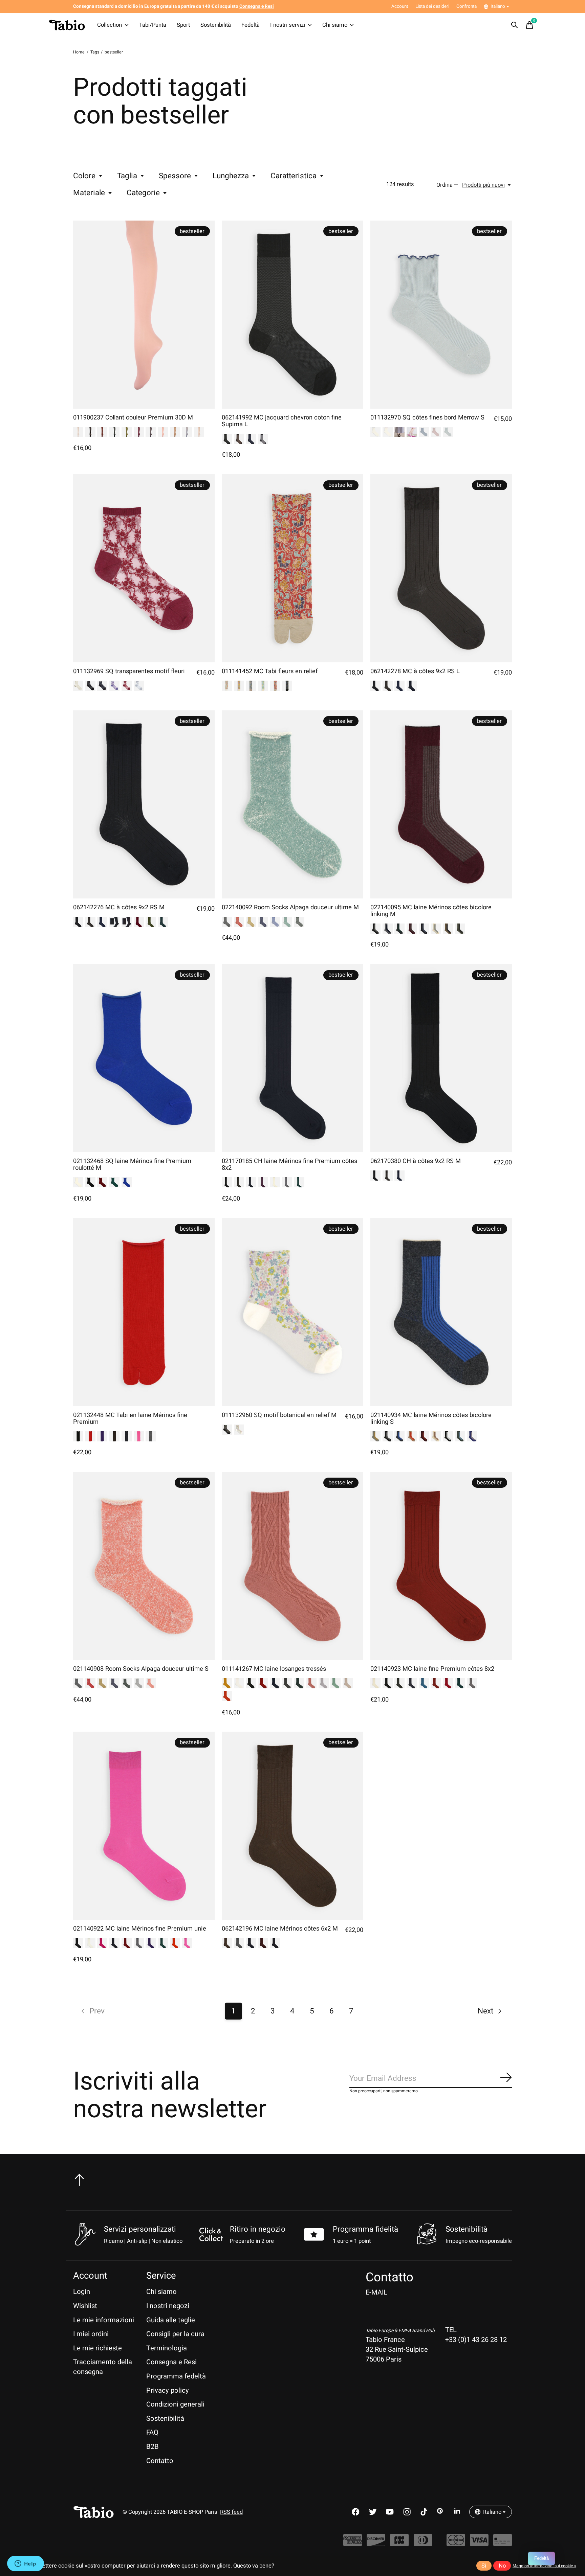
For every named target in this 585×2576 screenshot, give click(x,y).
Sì (484, 2566)
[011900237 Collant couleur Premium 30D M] (144, 315)
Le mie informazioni (104, 2320)
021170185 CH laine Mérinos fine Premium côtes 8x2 (289, 1165)
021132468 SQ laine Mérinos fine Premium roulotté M (132, 1165)
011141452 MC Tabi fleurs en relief (270, 671)
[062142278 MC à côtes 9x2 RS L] (441, 568)
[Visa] (479, 2543)
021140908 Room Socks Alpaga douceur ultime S (141, 1669)
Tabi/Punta (153, 25)
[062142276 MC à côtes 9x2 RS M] (144, 804)
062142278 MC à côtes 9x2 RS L (415, 671)
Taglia (127, 176)
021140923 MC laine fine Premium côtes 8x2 (432, 1669)
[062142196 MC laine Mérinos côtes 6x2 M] (292, 1826)
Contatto (160, 2461)
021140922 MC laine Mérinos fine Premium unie (140, 1929)
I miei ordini (91, 2334)
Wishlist (85, 2306)
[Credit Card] (503, 2543)
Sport (183, 25)
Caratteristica (294, 176)
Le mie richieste (97, 2348)
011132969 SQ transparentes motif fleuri (129, 671)
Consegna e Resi (171, 2362)
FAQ (152, 2432)
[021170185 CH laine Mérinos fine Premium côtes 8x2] (292, 1058)
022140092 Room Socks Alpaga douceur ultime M (290, 907)
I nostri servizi (288, 25)
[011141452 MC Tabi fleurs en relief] (292, 568)
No (502, 2566)
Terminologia (167, 2348)
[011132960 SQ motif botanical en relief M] (292, 1312)
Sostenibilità (216, 25)
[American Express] (353, 2543)
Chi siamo (335, 25)
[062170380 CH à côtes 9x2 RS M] (441, 1058)
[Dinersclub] (423, 2543)
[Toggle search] (515, 25)
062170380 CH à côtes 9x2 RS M (416, 1161)
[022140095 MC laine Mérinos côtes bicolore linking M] (441, 804)
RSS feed (231, 2512)
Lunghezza (231, 176)
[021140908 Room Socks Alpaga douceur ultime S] (144, 1566)
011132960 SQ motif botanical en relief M (279, 1415)
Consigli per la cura (175, 2334)
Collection (110, 25)
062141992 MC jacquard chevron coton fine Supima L (282, 421)
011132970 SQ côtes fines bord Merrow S (427, 418)
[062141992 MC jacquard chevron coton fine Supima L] (292, 315)
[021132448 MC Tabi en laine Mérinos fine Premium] (144, 1312)
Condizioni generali (175, 2404)
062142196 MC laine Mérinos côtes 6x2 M (280, 1929)
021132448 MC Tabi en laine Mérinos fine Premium (130, 1419)
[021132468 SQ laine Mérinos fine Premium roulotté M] (144, 1058)
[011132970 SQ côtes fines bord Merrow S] (441, 315)
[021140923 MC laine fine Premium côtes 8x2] (441, 1566)
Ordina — (447, 185)
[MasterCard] (456, 2543)
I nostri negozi (168, 2306)
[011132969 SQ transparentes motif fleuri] (144, 568)
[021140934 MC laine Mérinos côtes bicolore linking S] (441, 1312)
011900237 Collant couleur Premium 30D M (133, 418)
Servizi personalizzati (140, 2229)
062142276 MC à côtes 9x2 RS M (119, 907)
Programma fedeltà (176, 2376)
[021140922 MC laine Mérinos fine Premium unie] (144, 1826)
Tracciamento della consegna (103, 2367)
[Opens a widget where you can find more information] (25, 2564)
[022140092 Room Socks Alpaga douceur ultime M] (292, 804)
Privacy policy (168, 2390)
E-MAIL (376, 2292)
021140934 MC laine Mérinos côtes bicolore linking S (431, 1419)
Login (82, 2292)
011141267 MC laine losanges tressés (274, 1669)
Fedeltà (251, 25)
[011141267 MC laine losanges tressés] (292, 1566)
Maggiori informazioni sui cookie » (544, 2566)
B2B (153, 2447)
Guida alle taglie (171, 2320)
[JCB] (399, 2543)
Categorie (143, 193)
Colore (84, 176)
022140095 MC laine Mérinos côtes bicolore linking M (431, 911)
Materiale (89, 193)
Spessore (175, 176)
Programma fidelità (365, 2229)
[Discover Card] (376, 2543)
